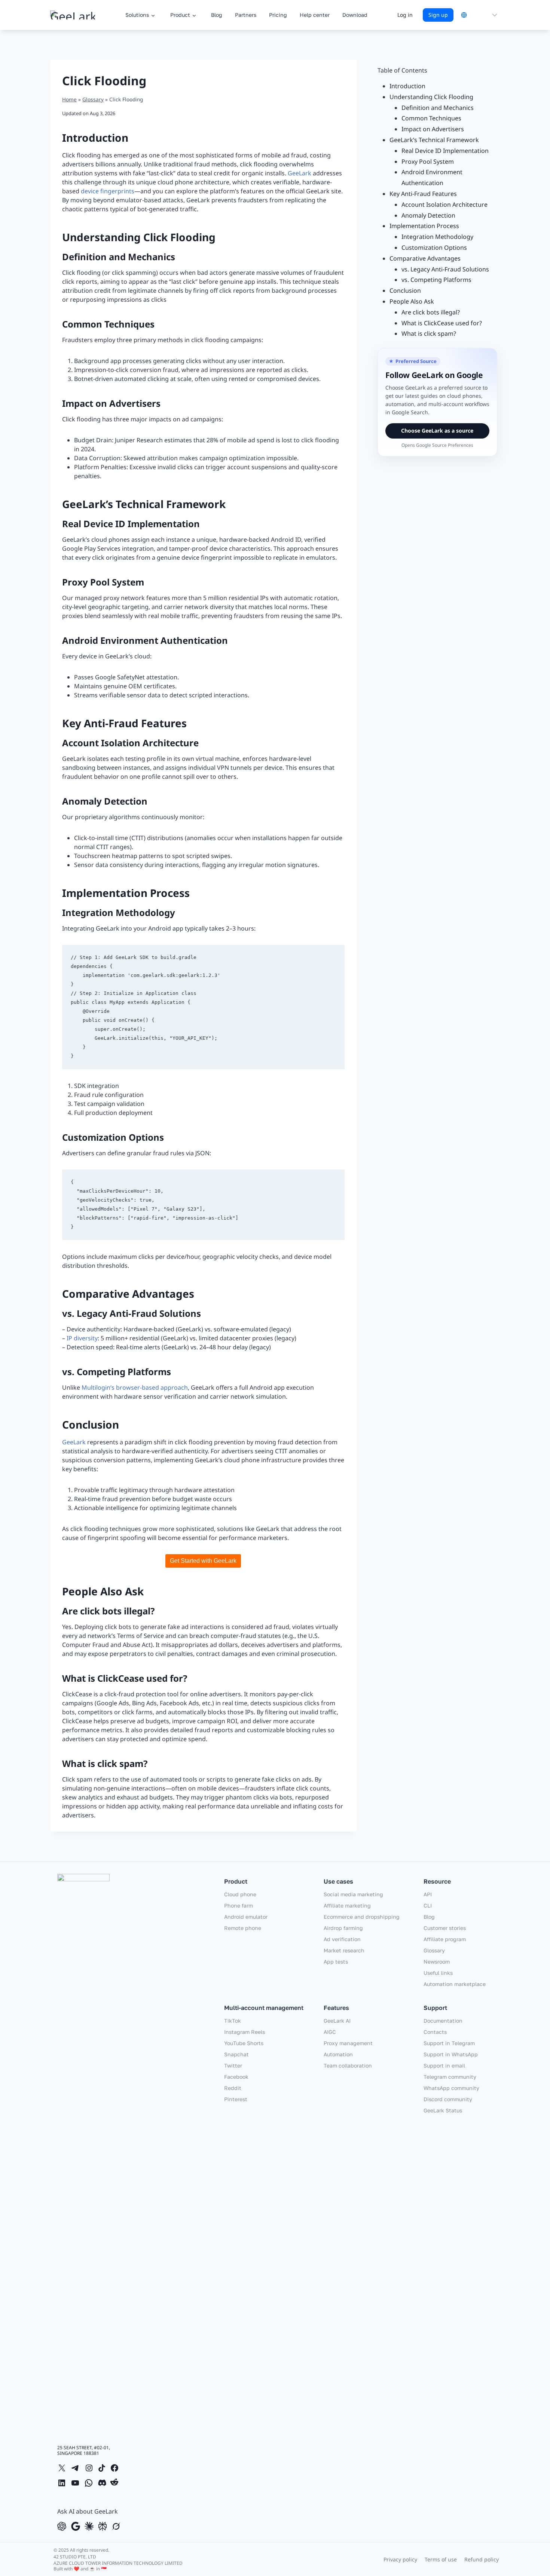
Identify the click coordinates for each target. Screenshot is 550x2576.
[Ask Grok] (116, 2526)
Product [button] (180, 15)
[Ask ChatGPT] (62, 2526)
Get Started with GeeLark (203, 1561)
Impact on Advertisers (433, 129)
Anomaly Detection (428, 215)
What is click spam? (429, 333)
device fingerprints (108, 191)
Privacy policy (400, 2559)
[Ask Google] (76, 2526)
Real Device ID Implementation (445, 151)
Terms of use (441, 2559)
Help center (315, 15)
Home (69, 99)
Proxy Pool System (428, 162)
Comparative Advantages (425, 258)
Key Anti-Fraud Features (423, 194)
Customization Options (434, 248)
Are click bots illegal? (431, 312)
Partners (246, 15)
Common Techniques (431, 118)
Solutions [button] (137, 15)
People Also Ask (412, 301)
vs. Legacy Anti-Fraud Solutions (445, 269)
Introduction (407, 86)
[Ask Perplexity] (103, 2526)
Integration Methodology (437, 237)
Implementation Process (424, 226)
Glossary (93, 99)
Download (355, 15)
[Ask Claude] (89, 2526)
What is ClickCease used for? (442, 323)
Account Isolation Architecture (444, 205)
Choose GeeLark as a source (437, 431)
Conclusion (405, 291)
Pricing (278, 15)
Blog (217, 15)
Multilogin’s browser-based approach (135, 1387)
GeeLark (300, 173)
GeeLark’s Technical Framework (434, 140)
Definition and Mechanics (438, 108)
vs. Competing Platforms (436, 280)
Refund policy (482, 2559)
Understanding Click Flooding (431, 97)
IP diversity (82, 1338)
